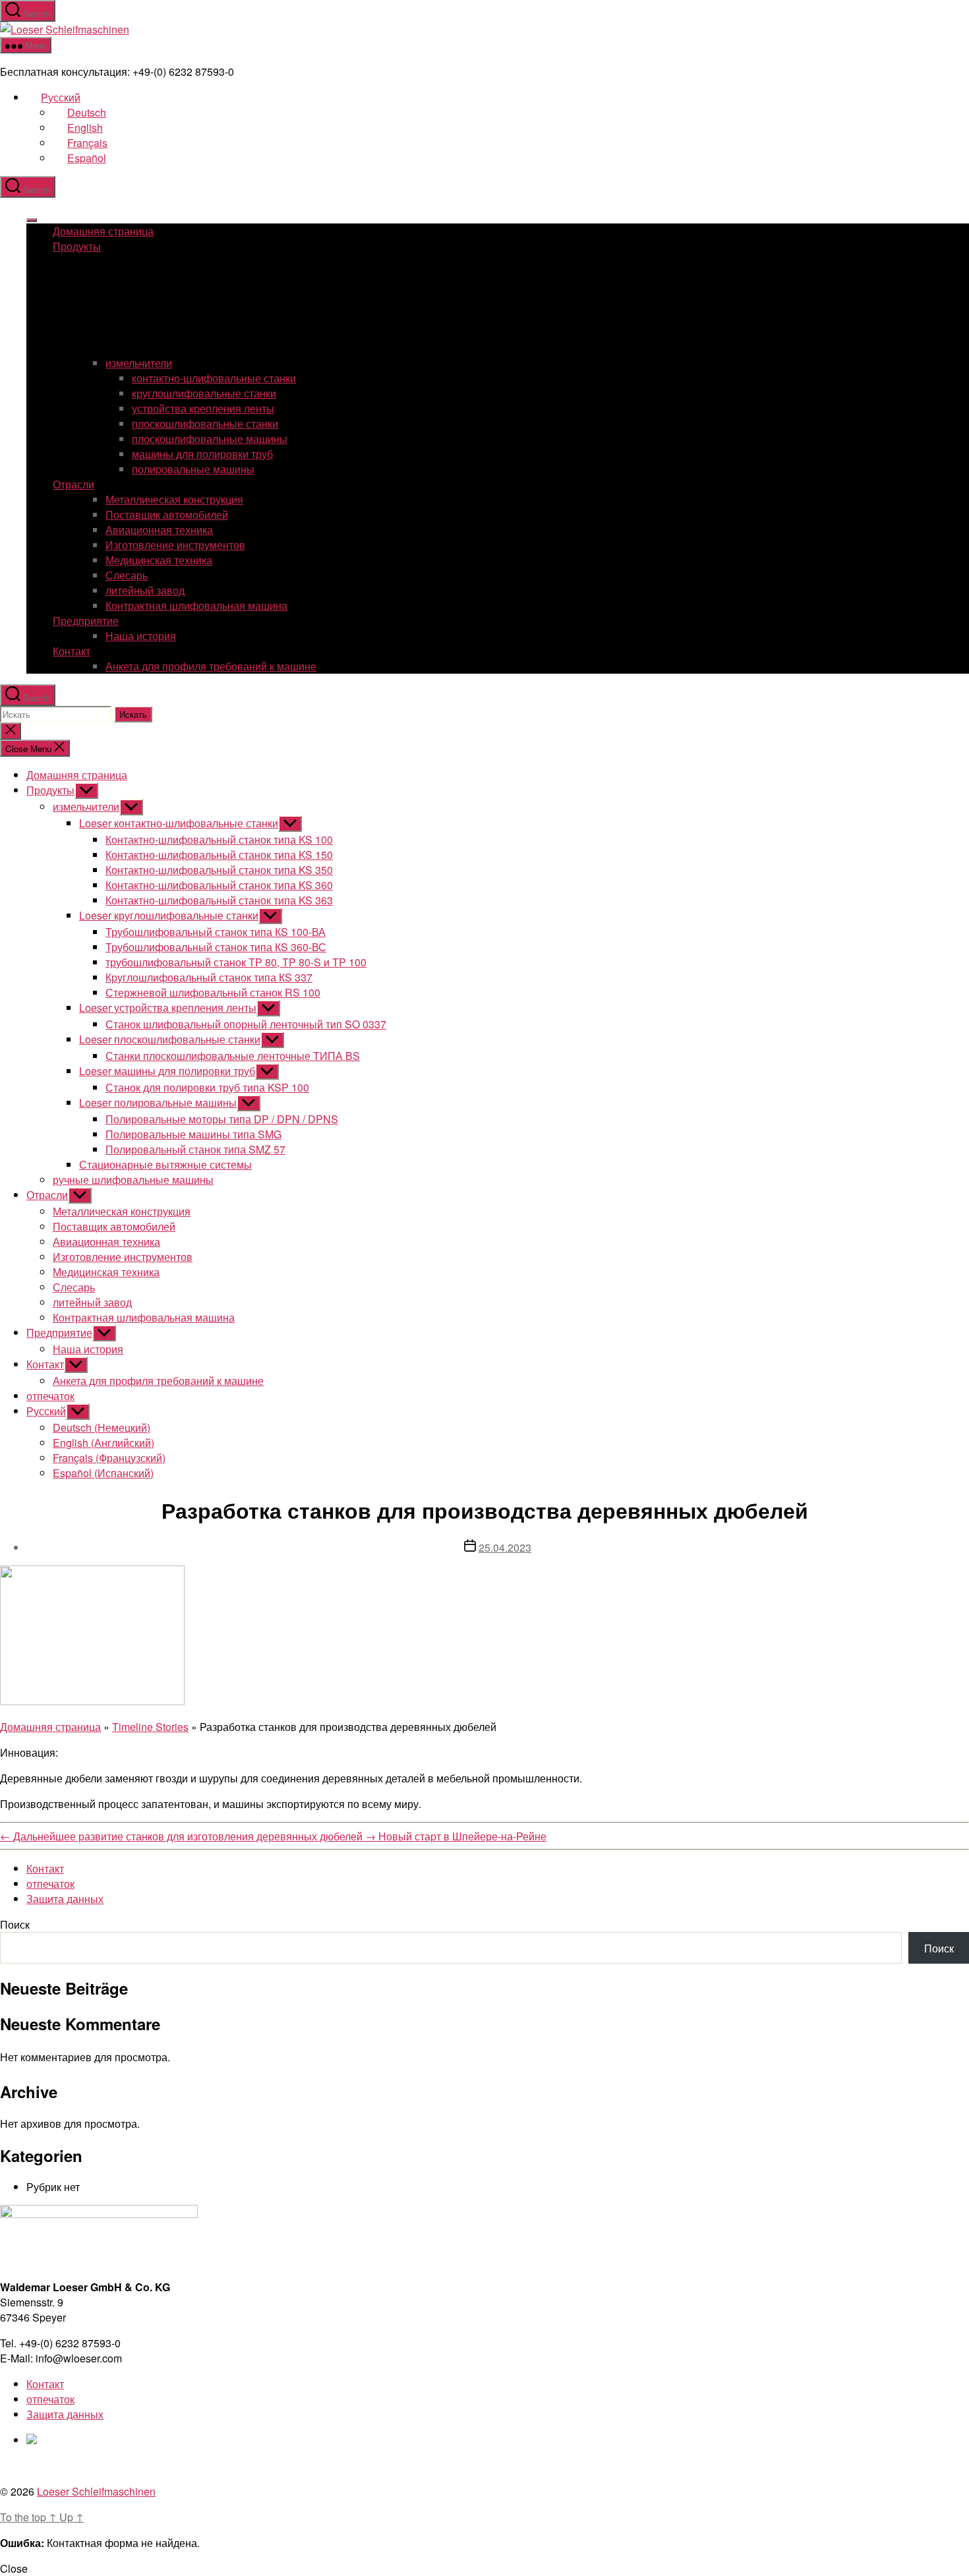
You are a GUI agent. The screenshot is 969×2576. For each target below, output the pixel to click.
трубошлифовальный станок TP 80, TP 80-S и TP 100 (236, 962)
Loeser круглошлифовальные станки (169, 915)
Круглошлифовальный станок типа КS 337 (209, 977)
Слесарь (127, 575)
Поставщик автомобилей (167, 514)
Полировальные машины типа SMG (193, 1134)
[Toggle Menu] (32, 220)
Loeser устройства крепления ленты (168, 1008)
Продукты (77, 246)
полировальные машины (193, 469)
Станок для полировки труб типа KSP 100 (207, 1087)
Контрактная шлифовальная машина (196, 605)
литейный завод (145, 590)
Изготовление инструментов (175, 545)
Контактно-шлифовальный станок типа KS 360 (219, 885)
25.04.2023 (505, 1547)
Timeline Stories (150, 1727)
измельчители (139, 363)
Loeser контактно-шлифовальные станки (179, 823)
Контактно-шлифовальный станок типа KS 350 (219, 870)
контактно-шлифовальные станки (214, 378)
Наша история (141, 636)
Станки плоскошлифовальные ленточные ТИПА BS (233, 1056)
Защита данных (65, 1899)
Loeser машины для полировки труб (167, 1071)
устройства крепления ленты (203, 408)
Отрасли (73, 484)
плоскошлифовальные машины (210, 439)
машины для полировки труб (202, 454)
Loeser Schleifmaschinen (96, 2491)
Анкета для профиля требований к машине (211, 666)
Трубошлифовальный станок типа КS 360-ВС (216, 947)
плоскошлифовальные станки (205, 424)
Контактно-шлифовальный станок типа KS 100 (219, 839)
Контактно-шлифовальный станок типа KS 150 (219, 855)
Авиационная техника (159, 530)
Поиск (15, 1924)
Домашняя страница (103, 231)
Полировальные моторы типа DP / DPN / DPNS (222, 1119)
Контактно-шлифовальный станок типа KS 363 (219, 900)
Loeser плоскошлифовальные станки (170, 1039)
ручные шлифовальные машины (133, 1180)
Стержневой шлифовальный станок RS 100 (213, 992)
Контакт (72, 651)
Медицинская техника (159, 560)
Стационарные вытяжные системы (165, 1164)
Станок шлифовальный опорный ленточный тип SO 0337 (246, 1024)
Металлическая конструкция (174, 499)
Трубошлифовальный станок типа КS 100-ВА (216, 932)
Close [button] (14, 2568)
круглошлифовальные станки (204, 393)
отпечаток (50, 1396)
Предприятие (86, 621)
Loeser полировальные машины (158, 1102)
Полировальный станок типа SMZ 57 (195, 1149)
